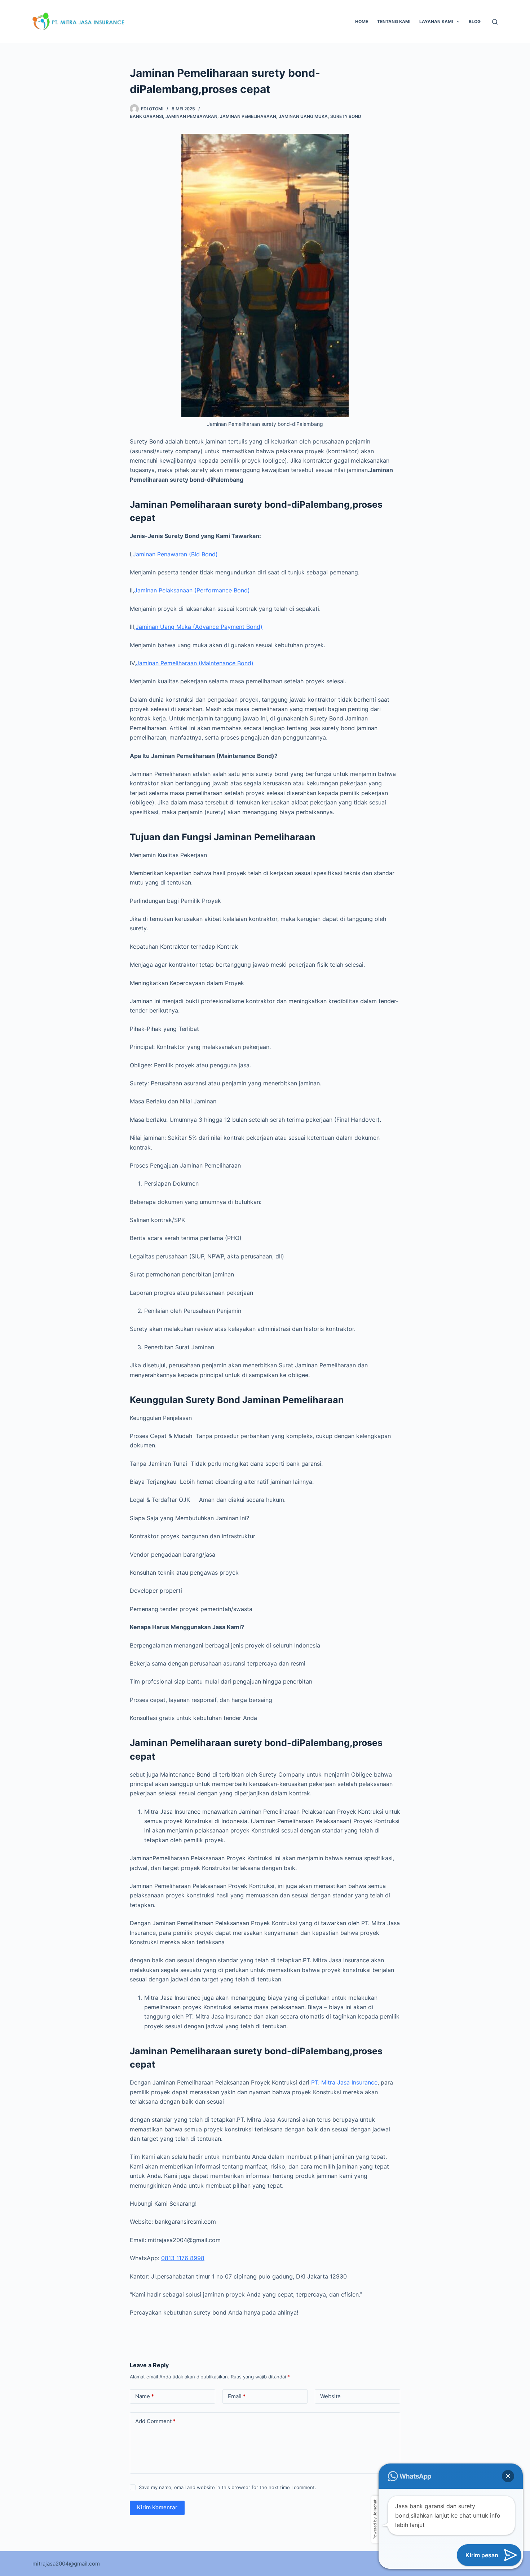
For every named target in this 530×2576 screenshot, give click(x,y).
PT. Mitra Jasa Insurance (344, 2082)
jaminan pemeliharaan (248, 116)
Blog (475, 21)
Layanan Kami (436, 21)
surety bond (346, 116)
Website (330, 2396)
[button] (508, 2476)
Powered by (375, 2520)
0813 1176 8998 (183, 2258)
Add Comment (155, 2421)
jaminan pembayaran (191, 116)
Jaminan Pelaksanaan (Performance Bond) (192, 590)
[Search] (495, 22)
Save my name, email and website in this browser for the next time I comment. (228, 2487)
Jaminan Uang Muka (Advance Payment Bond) (199, 627)
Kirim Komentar (157, 2507)
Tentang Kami (394, 21)
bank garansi (146, 116)
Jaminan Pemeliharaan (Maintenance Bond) (195, 663)
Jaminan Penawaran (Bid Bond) (175, 554)
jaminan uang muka (303, 116)
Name (145, 2396)
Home (362, 21)
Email (237, 2396)
